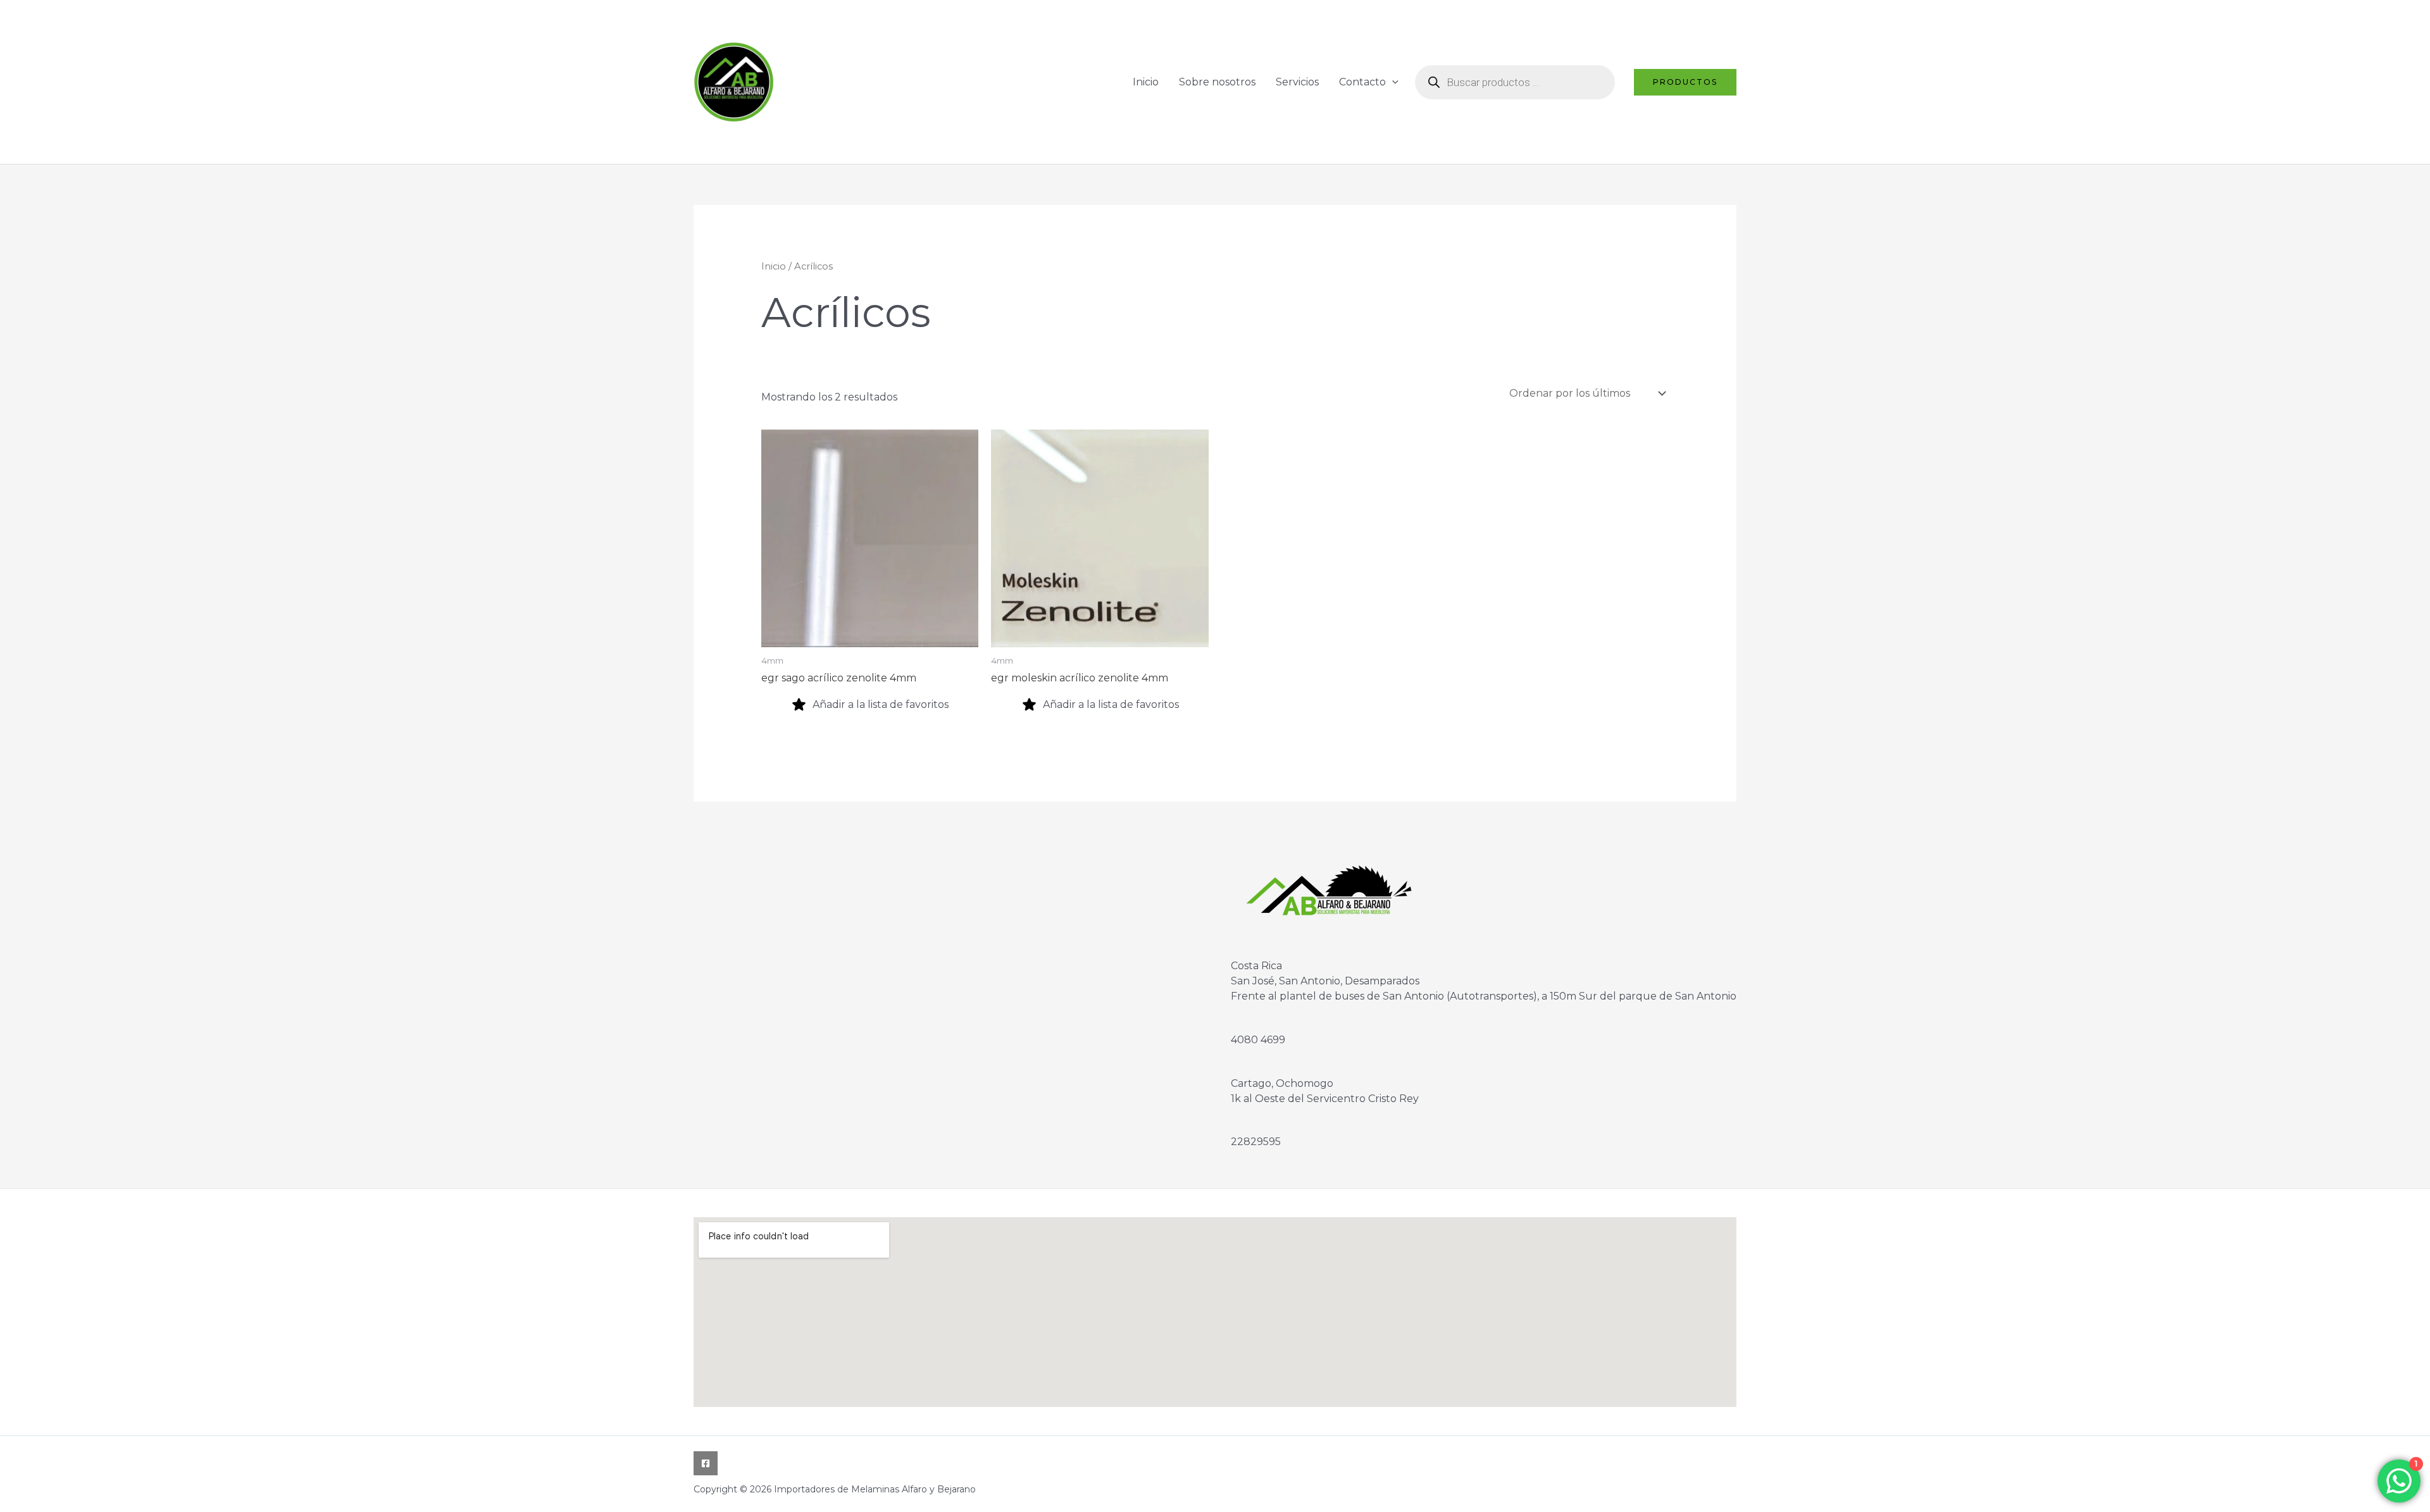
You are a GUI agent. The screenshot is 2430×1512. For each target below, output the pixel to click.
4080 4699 (1258, 1040)
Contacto (1362, 82)
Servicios (1297, 82)
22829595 (1256, 1142)
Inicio (1146, 82)
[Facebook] (706, 1463)
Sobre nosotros (1217, 82)
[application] (1392, 82)
